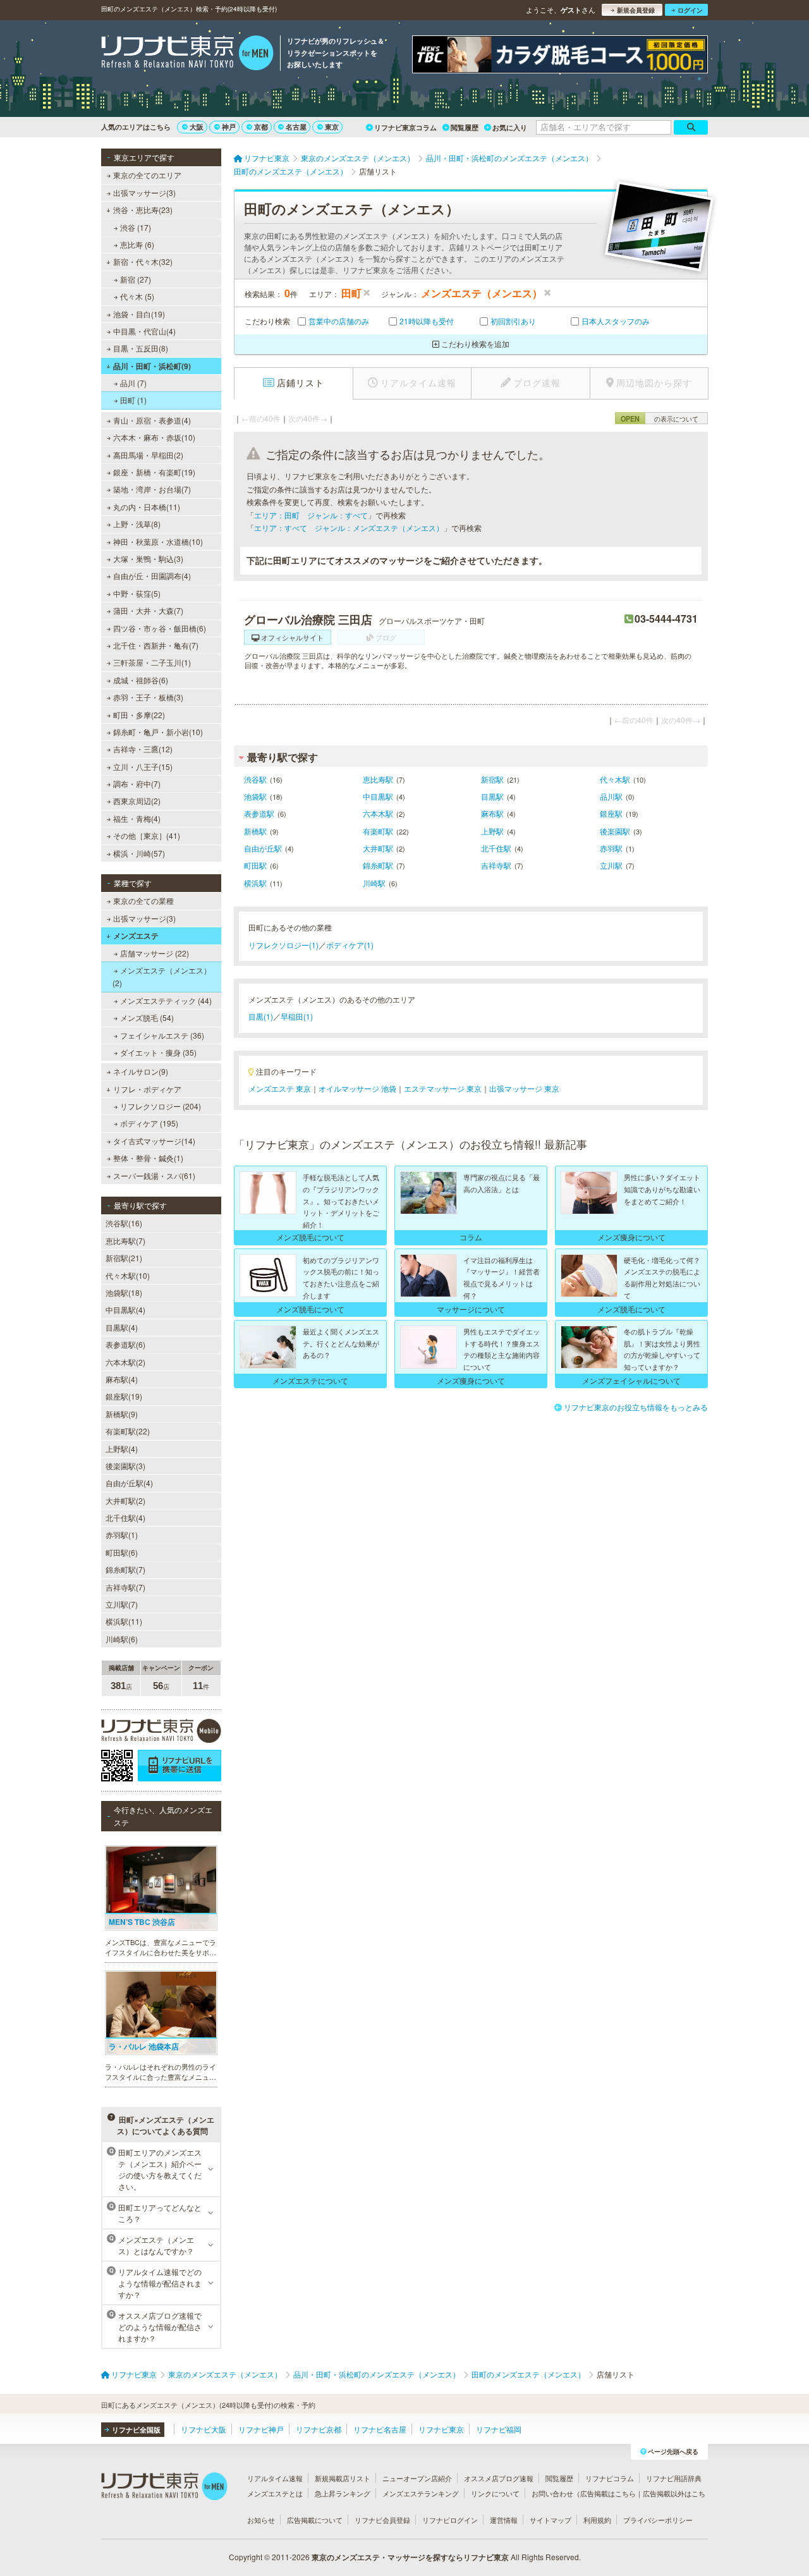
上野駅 (492, 831)
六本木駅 (378, 813)
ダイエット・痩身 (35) (158, 1052)
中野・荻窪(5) (137, 593)
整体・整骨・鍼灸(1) (148, 1158)
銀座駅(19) (124, 1396)
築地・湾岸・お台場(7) (152, 489)
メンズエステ (136, 936)
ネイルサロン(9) (141, 1071)
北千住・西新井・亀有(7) (156, 645)
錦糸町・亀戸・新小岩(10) (158, 732)
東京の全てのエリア (147, 175)
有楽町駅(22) (128, 1431)
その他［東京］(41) (147, 835)
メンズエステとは (275, 2493)
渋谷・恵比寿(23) (143, 210)
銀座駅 (611, 813)
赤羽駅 (611, 848)
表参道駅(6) (125, 1344)
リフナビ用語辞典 (674, 2478)
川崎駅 (374, 883)
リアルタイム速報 (275, 2478)
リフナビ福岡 (499, 2429)
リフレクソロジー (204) (161, 1106)
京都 (261, 127)
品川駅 (611, 796)
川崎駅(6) (122, 1639)
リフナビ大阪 (204, 2429)
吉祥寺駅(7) (125, 1587)
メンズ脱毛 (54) (147, 1017)
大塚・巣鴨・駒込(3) (148, 559)
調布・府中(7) (137, 784)
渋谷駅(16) (124, 1223)
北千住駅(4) (125, 1517)
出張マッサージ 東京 (524, 1088)
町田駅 (255, 865)
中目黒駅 (378, 796)
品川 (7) (133, 383)
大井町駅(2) (125, 1500)
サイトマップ (550, 2520)
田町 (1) (133, 400)
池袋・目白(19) (139, 314)
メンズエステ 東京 (280, 1088)
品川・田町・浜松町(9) (152, 366)
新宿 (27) (136, 279)
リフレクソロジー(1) (283, 945)
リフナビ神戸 (261, 2429)
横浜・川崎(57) (139, 853)
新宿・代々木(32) (143, 261)
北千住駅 (496, 848)
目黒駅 (492, 796)
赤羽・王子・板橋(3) (148, 697)
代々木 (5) (137, 296)
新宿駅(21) (124, 1258)
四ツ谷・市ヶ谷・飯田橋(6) (160, 628)
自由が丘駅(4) (129, 1483)
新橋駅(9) (122, 1414)
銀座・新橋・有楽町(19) (154, 472)
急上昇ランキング (343, 2493)
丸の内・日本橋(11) (147, 507)
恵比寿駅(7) (125, 1241)
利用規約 (597, 2520)
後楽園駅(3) (125, 1466)
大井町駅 (378, 848)
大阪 (197, 127)
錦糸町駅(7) (125, 1569)
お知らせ (261, 2520)
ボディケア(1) (350, 945)
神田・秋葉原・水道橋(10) (158, 541)
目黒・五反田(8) (141, 348)
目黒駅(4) (122, 1327)
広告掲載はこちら (608, 2493)
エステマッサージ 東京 (443, 1088)
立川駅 (611, 865)
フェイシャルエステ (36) (162, 1035)
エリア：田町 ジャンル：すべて (311, 515)
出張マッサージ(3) (144, 192)
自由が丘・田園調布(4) (152, 576)
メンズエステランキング (421, 2493)
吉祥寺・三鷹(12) (143, 749)
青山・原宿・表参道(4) (152, 420)
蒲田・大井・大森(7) (148, 610)
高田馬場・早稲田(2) (148, 455)
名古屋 (296, 127)
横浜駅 (255, 883)
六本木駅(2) (125, 1362)
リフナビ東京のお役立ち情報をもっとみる (636, 1407)
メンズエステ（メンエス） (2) (162, 976)
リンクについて (495, 2493)
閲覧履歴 (465, 127)
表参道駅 (259, 813)
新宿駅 (492, 779)
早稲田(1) (297, 1016)
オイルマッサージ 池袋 (357, 1088)
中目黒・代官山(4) (144, 331)
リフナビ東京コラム (405, 127)
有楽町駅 (378, 831)
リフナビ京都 (319, 2429)
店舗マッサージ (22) (155, 953)
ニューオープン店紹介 (417, 2478)
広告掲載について (315, 2520)
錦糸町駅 (378, 865)
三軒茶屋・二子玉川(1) (152, 662)
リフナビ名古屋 (380, 2429)
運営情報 (504, 2520)
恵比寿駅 (378, 779)
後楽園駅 (615, 831)
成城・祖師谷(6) (141, 680)
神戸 (229, 127)
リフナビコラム (610, 2478)
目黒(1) (261, 1016)
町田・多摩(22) (139, 715)
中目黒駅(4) (125, 1309)
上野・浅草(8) (137, 524)
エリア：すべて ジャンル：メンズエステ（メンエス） (349, 528)
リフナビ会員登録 (382, 2520)
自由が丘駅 (263, 848)
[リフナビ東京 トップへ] (187, 54)
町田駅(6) (122, 1552)
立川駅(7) (122, 1604)
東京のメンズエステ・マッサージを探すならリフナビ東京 (410, 2557)
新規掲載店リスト (343, 2478)
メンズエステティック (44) (166, 1000)
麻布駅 (492, 813)
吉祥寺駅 (496, 865)
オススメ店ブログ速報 (499, 2478)
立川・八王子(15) (143, 766)
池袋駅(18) (124, 1292)
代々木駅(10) (128, 1275)
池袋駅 (255, 796)
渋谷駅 (255, 779)
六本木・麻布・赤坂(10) (154, 437)
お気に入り (510, 127)
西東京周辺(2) (137, 801)
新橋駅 (255, 831)
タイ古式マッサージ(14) (154, 1141)
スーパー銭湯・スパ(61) (154, 1175)
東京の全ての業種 (143, 900)
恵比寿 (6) (137, 244)
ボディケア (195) (149, 1123)
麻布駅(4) (122, 1379)
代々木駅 (615, 779)
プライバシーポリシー (658, 2520)
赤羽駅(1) (122, 1535)
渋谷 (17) (136, 227)
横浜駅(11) (124, 1621)
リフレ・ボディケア (147, 1089)
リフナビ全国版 (136, 2430)
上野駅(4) (122, 1449)
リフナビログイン (450, 2520)
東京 (332, 127)
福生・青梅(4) (137, 818)
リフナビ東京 (441, 2429)
